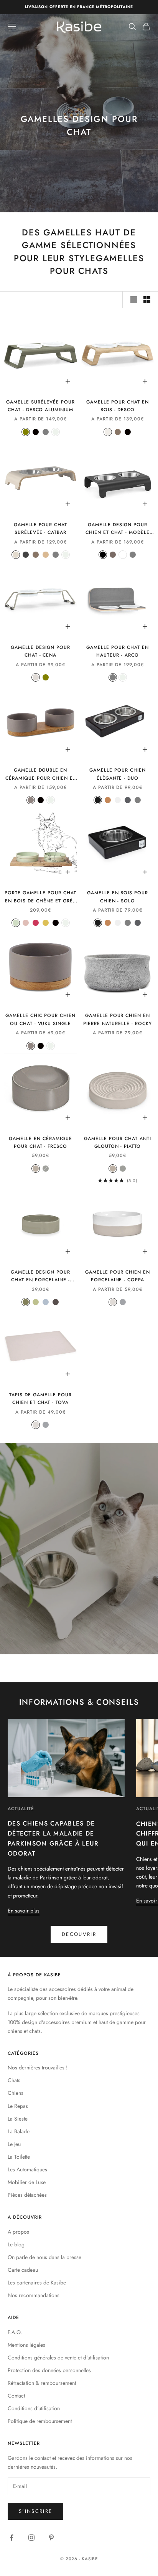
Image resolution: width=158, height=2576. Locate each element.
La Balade (19, 2131)
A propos (18, 2232)
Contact (16, 2396)
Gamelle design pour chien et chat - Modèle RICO (118, 529)
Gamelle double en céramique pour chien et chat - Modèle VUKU (40, 774)
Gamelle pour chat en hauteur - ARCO (117, 651)
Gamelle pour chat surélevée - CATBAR (40, 529)
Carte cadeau (23, 2270)
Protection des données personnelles (49, 2370)
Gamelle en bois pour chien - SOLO (118, 897)
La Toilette (19, 2157)
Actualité (21, 1809)
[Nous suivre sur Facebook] (12, 2538)
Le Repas (18, 2106)
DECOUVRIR (79, 1934)
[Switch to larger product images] (134, 300)
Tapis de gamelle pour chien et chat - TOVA (40, 1399)
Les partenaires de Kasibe (37, 2283)
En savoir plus (24, 1911)
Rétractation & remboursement (42, 2383)
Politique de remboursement (40, 2421)
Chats (14, 2080)
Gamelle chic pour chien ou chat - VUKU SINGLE (40, 1019)
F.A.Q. (15, 2332)
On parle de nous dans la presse (44, 2257)
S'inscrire (35, 2511)
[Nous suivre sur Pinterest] (51, 2538)
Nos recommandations (34, 2295)
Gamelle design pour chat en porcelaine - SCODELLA (40, 1276)
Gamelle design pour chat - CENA (40, 651)
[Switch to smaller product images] (147, 300)
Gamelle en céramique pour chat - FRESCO (40, 1142)
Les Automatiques (27, 2169)
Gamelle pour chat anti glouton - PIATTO (117, 1142)
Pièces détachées (27, 2195)
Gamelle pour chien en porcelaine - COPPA (118, 1276)
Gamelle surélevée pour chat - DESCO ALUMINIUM (40, 406)
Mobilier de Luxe (27, 2182)
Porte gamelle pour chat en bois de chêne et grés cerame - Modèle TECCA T (40, 897)
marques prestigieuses (114, 2013)
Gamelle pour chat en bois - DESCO (117, 406)
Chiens (16, 2093)
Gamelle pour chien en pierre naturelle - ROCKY (117, 1019)
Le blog (16, 2244)
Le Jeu (14, 2144)
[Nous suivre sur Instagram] (31, 2538)
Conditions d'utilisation (34, 2408)
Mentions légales (26, 2345)
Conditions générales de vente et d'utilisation (58, 2358)
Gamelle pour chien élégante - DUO (117, 774)
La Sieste (18, 2119)
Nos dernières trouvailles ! (38, 2067)
